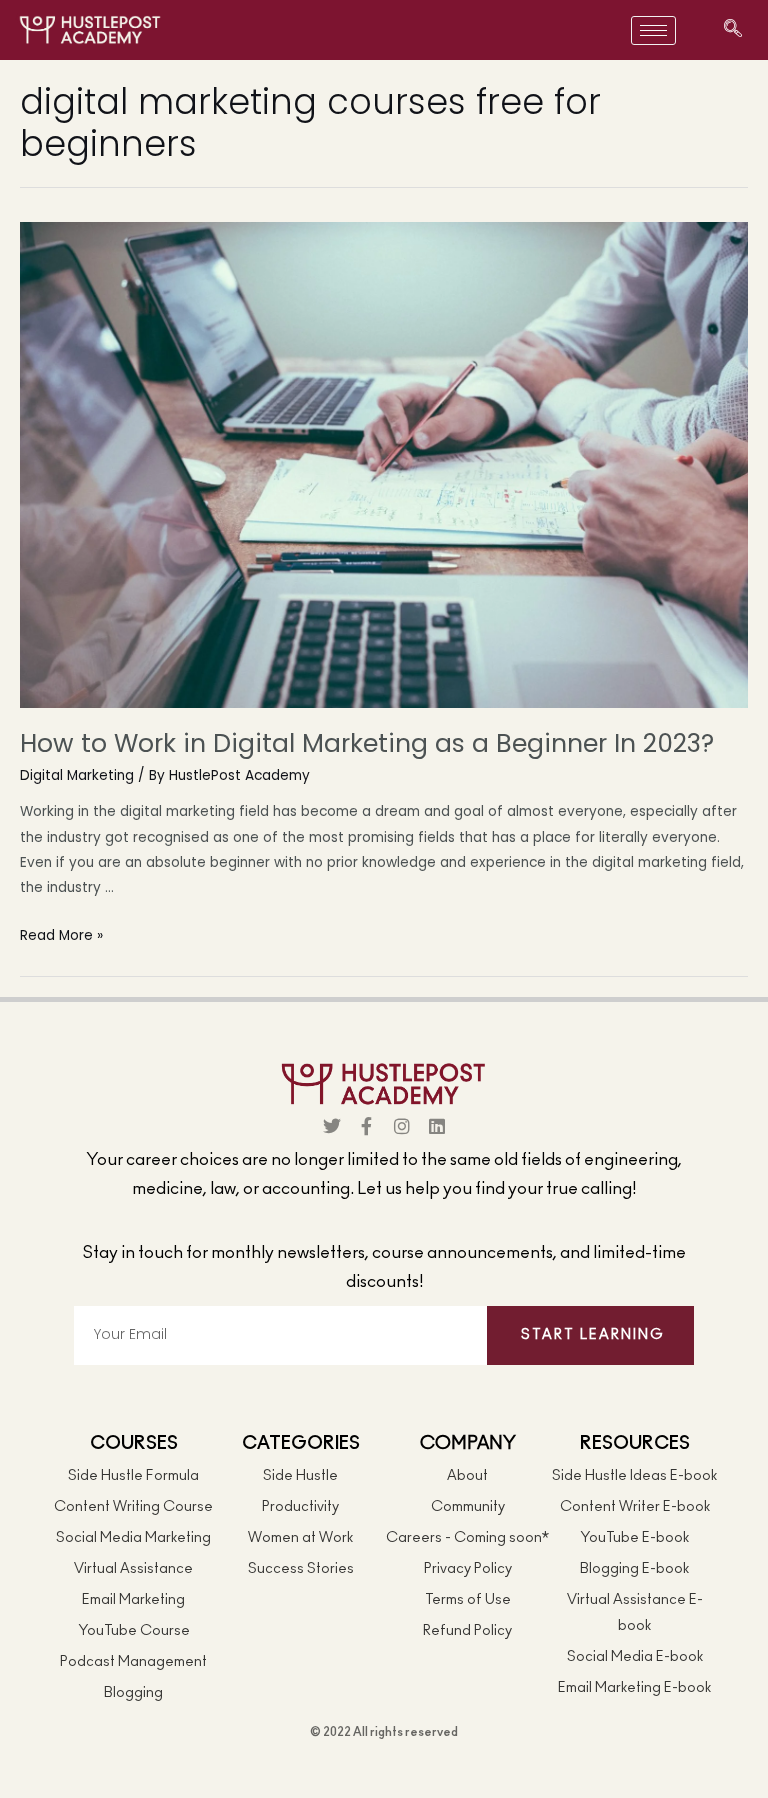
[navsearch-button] (733, 30)
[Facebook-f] (367, 1126)
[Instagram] (402, 1126)
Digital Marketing (77, 775)
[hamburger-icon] (653, 30)
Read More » (61, 935)
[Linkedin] (437, 1126)
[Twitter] (332, 1126)
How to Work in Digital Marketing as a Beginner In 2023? (367, 743)
